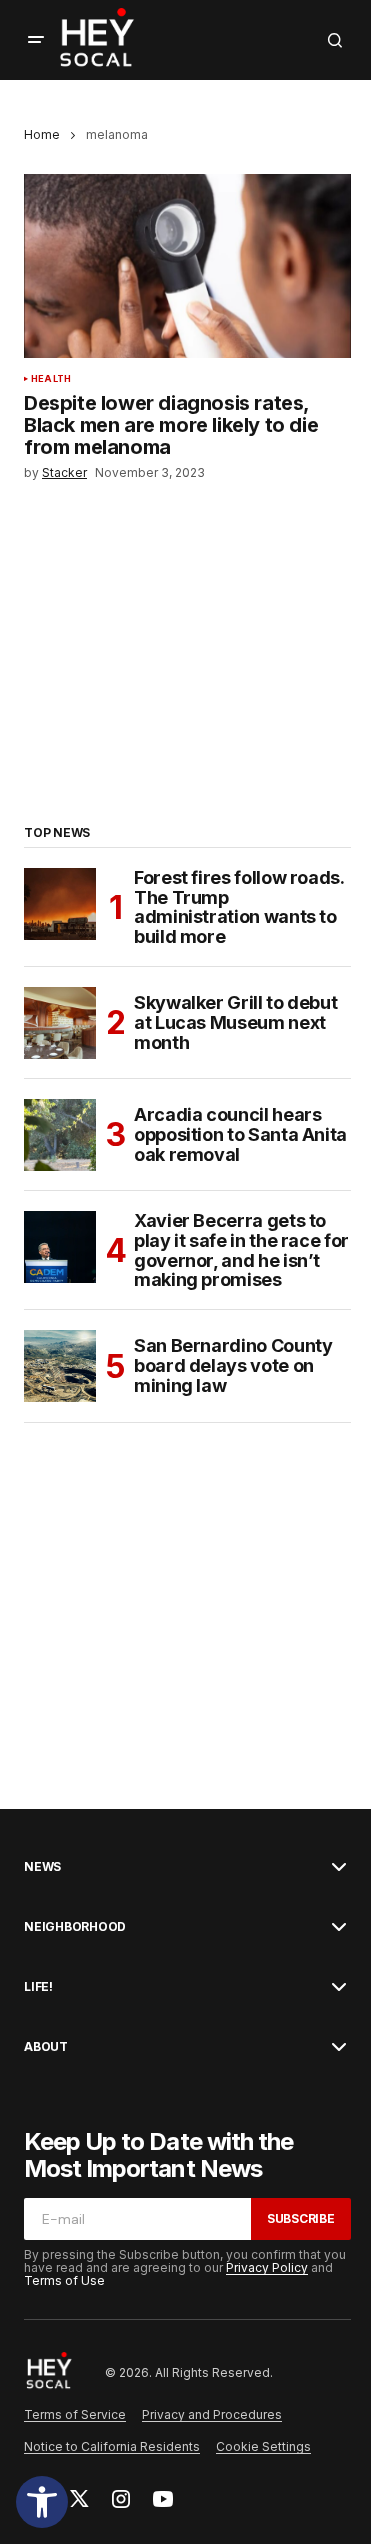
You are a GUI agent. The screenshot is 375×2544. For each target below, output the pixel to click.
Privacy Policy (267, 2267)
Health (51, 379)
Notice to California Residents (112, 2446)
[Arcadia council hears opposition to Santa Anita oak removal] (60, 1135)
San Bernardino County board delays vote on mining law (233, 1365)
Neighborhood (75, 1927)
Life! (38, 1987)
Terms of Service (75, 2414)
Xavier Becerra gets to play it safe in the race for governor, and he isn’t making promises (241, 1250)
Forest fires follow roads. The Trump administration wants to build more (239, 907)
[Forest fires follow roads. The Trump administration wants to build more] (60, 904)
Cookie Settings (263, 2446)
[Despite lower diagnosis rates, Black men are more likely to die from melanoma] (187, 266)
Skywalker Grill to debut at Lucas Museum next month (235, 1022)
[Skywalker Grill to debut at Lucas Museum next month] (60, 1023)
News (42, 1867)
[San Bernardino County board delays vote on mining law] (60, 1366)
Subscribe (301, 2218)
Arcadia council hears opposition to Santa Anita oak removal (240, 1134)
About (46, 2047)
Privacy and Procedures (212, 2414)
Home (42, 134)
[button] (42, 2502)
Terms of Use (64, 2280)
